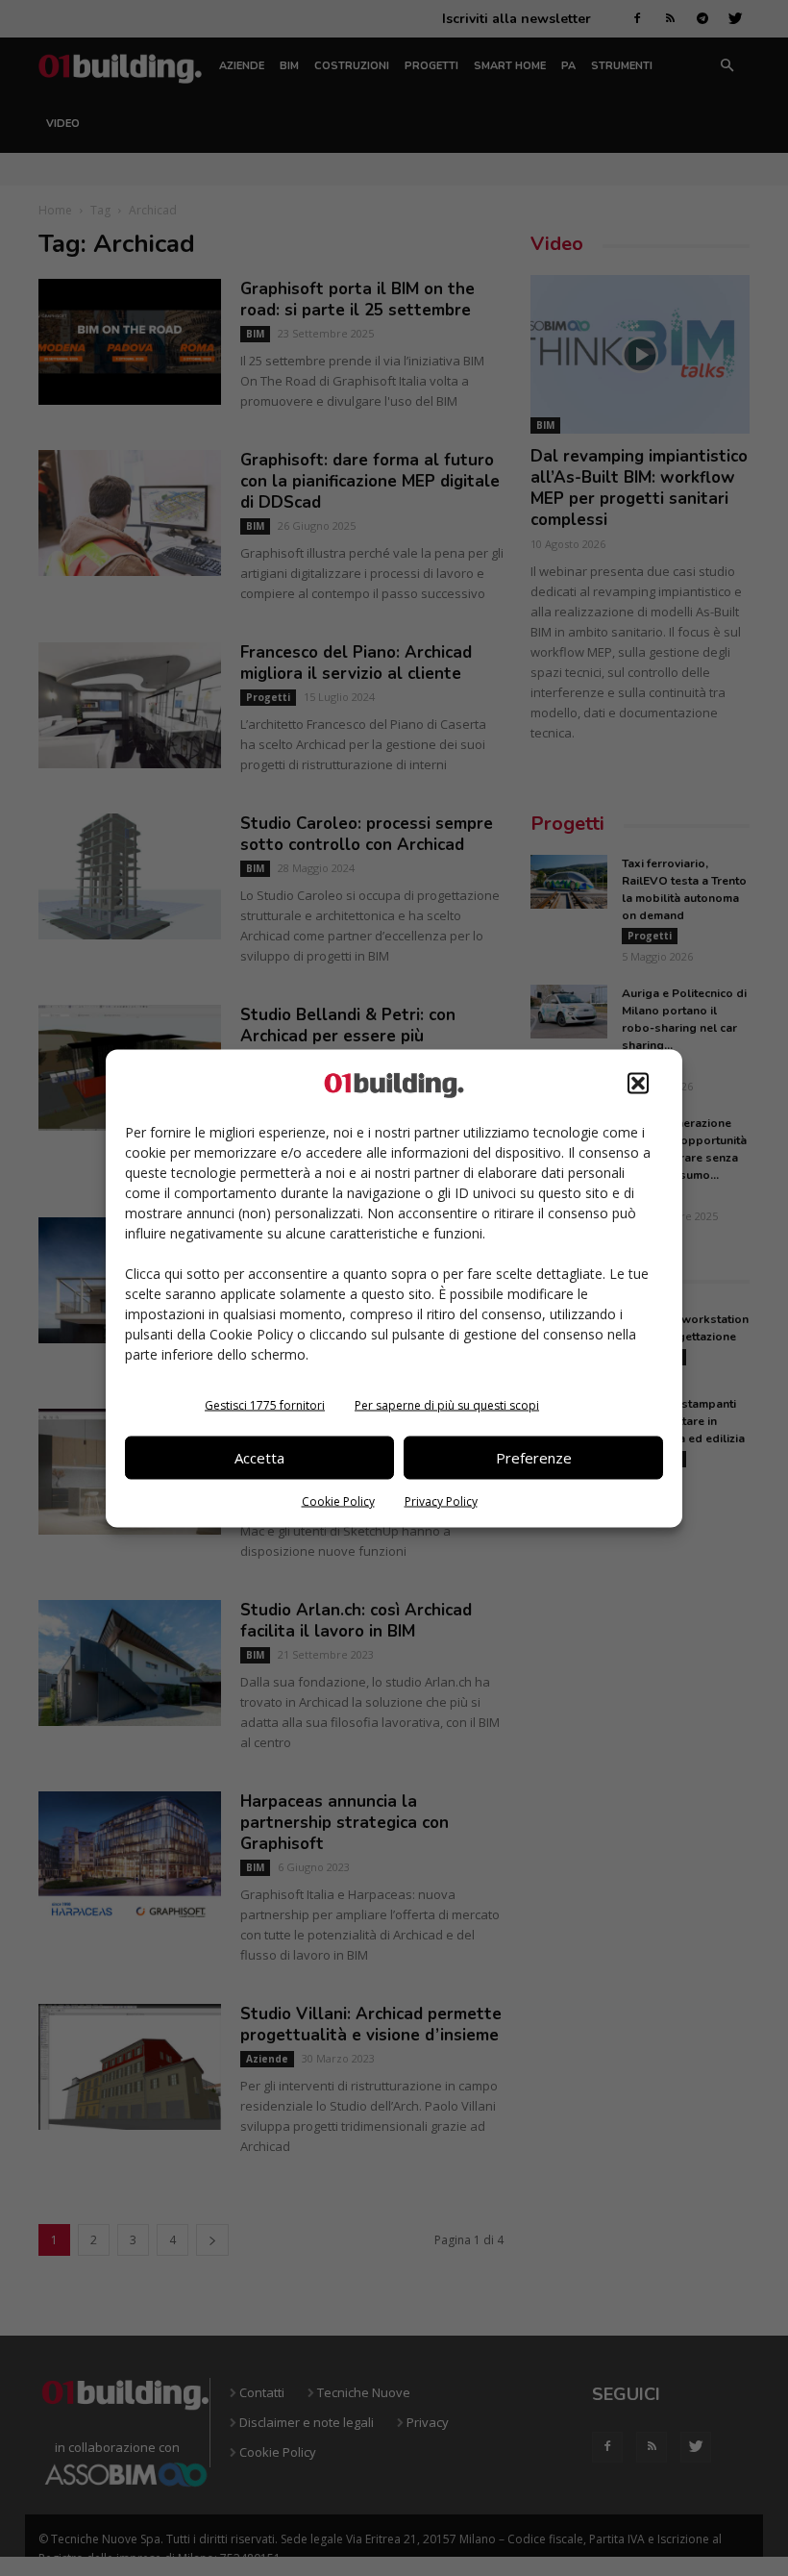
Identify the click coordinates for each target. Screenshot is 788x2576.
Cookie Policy (338, 1501)
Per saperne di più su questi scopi (447, 1404)
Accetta (259, 1458)
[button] (638, 1083)
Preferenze (534, 1458)
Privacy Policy (441, 1501)
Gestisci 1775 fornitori (265, 1404)
